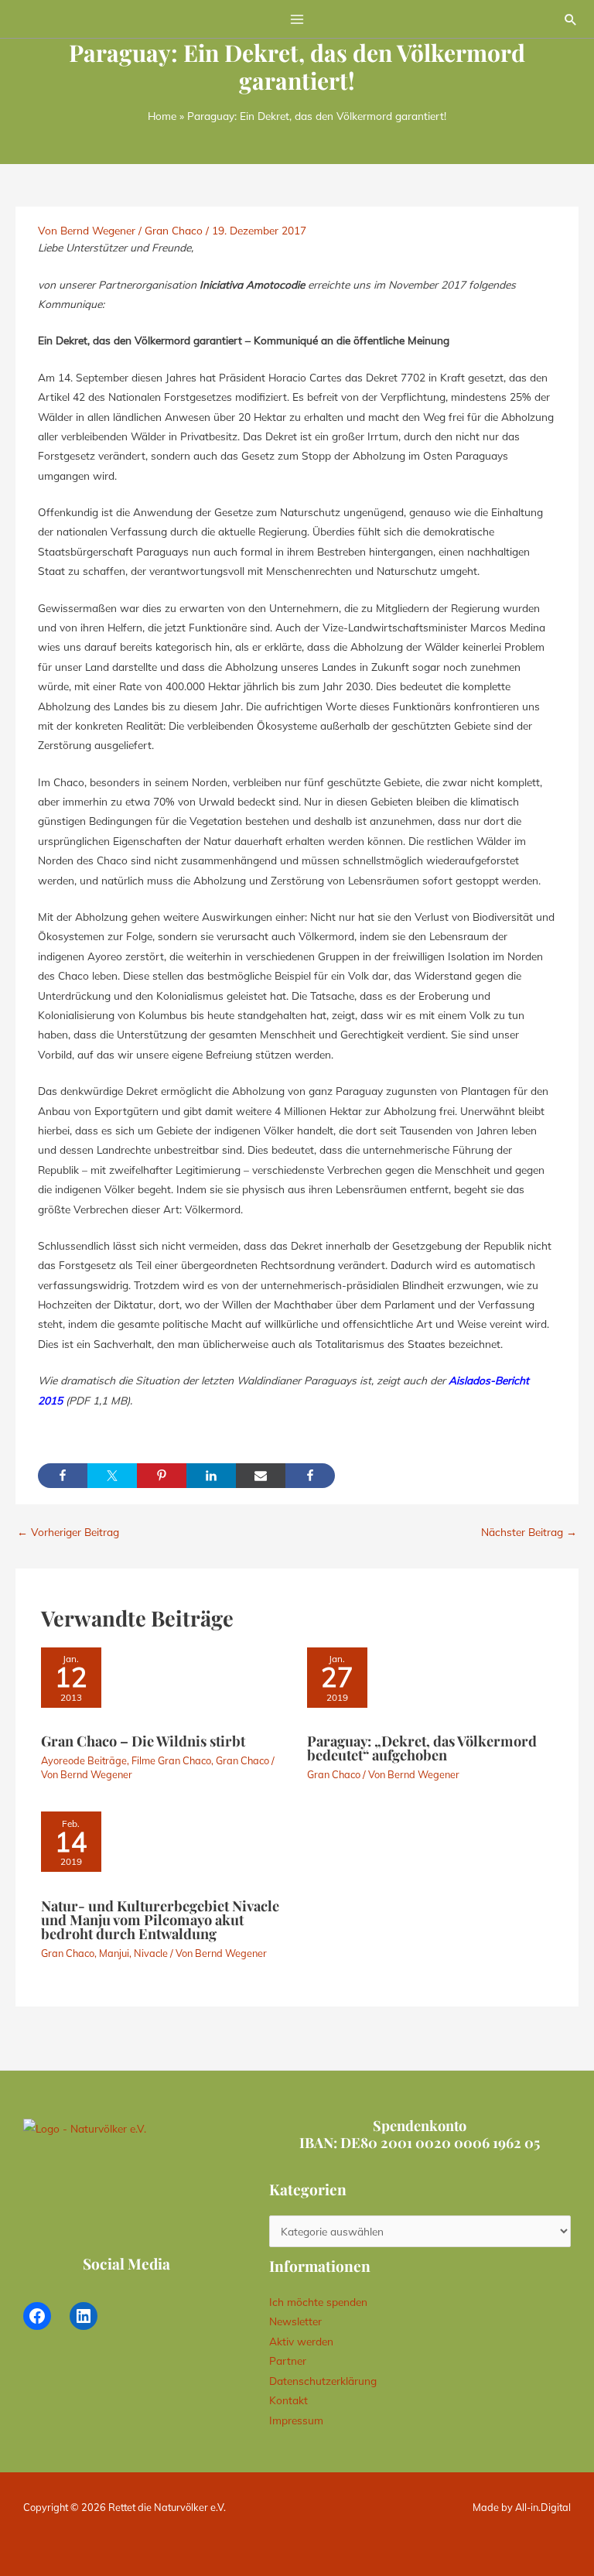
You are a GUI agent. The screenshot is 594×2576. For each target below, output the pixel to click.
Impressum (296, 2420)
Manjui (114, 1953)
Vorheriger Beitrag (68, 1532)
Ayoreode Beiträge (84, 1760)
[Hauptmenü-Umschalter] (297, 19)
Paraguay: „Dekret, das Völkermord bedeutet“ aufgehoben (422, 1748)
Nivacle (151, 1953)
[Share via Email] (261, 1476)
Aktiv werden (301, 2341)
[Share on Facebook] (63, 1476)
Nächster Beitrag (529, 1532)
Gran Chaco (174, 230)
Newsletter (295, 2321)
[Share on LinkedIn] (211, 1476)
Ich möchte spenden (318, 2302)
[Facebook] (37, 2316)
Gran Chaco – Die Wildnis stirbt (143, 1741)
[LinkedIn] (84, 2316)
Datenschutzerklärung (323, 2381)
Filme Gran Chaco (171, 1760)
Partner (288, 2360)
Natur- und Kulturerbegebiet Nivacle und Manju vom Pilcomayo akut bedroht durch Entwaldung (160, 1919)
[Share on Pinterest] (162, 1476)
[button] (571, 19)
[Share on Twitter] (112, 1476)
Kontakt (288, 2400)
